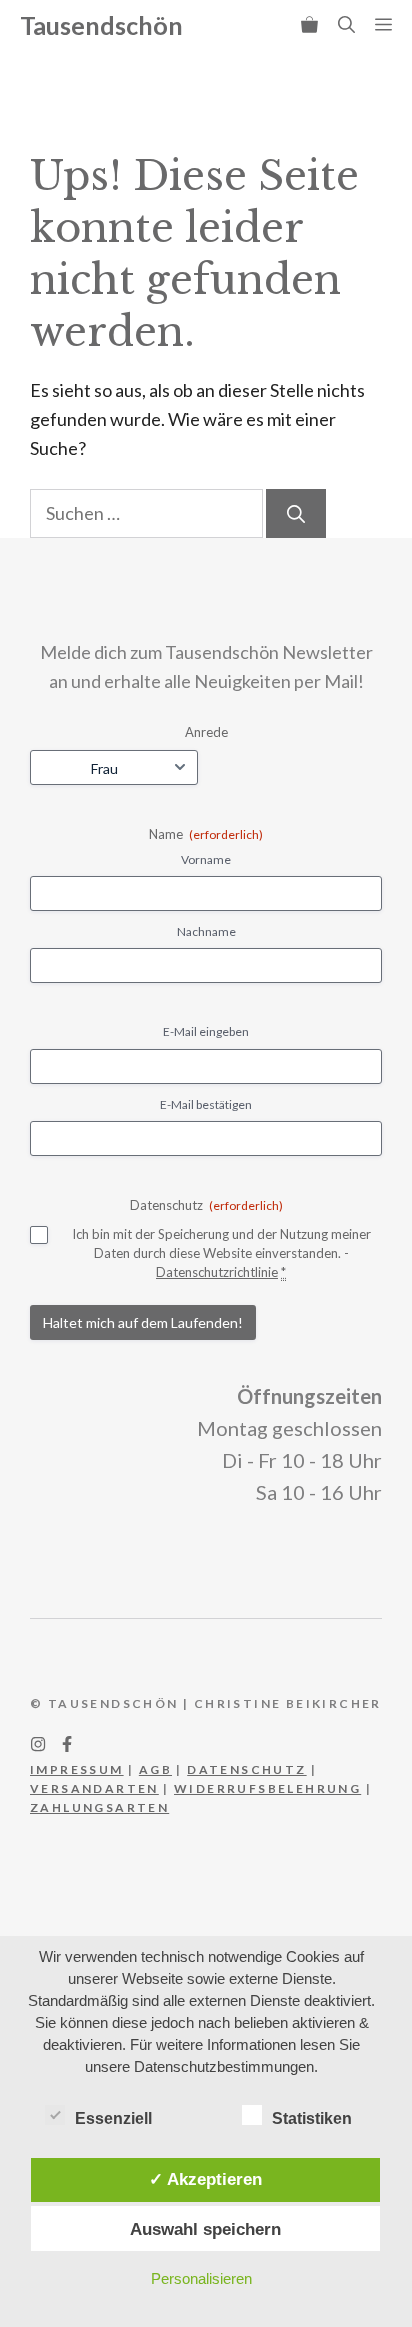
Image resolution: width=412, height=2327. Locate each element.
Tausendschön (101, 25)
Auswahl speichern (205, 2229)
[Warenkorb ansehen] (309, 25)
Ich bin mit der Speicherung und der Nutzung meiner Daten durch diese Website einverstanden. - (221, 1252)
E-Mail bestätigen (206, 1104)
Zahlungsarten (99, 1807)
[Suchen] (296, 513)
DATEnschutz (246, 1769)
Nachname (206, 931)
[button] (346, 25)
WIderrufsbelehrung (267, 1788)
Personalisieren (201, 2278)
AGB (155, 1769)
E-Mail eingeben (206, 1031)
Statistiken (312, 2118)
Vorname (206, 859)
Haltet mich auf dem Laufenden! (143, 1322)
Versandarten (94, 1788)
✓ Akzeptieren (205, 2179)
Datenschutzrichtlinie (217, 1272)
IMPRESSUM (77, 1769)
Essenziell (113, 2118)
